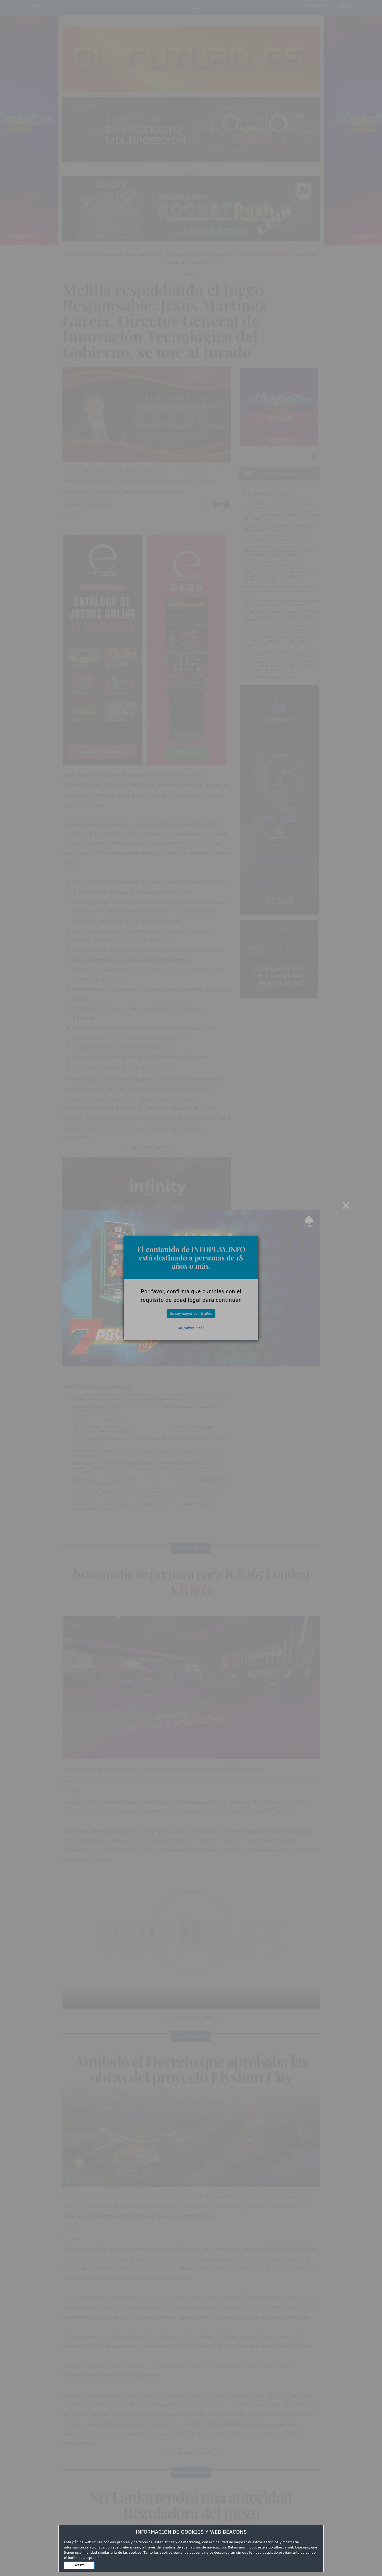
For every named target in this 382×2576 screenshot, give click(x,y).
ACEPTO (79, 2565)
